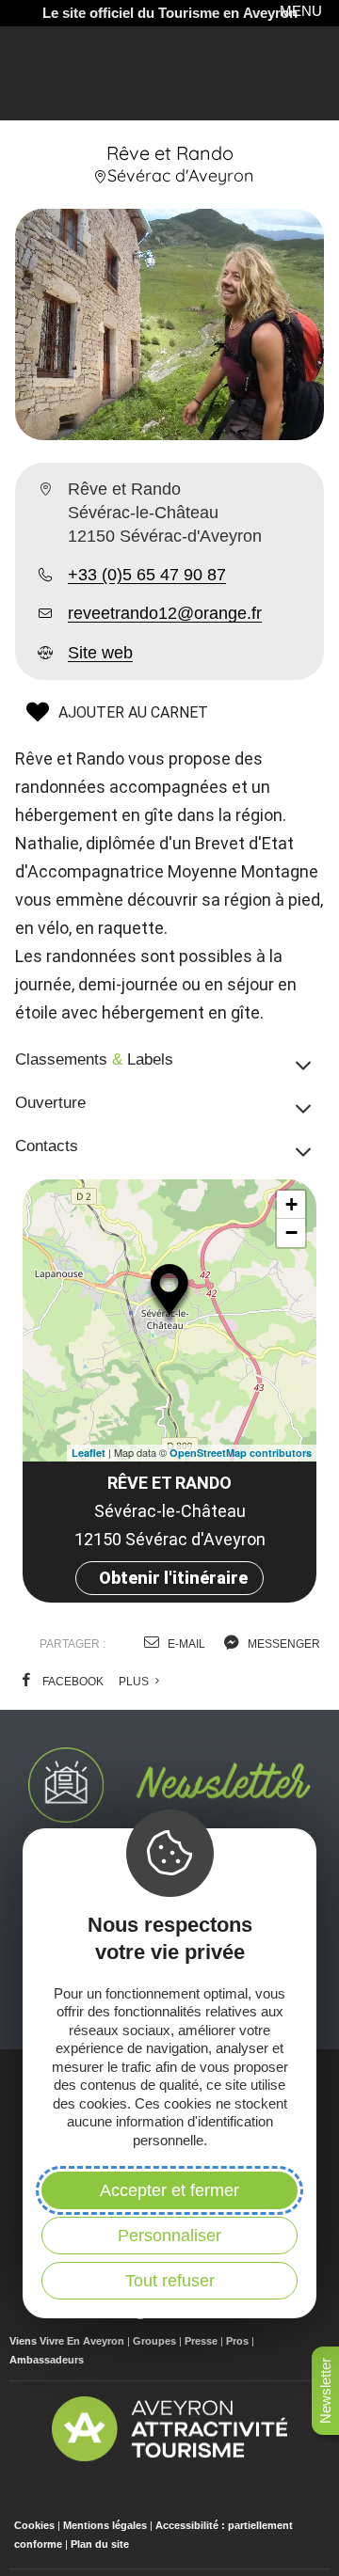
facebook (72, 1682)
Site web (100, 653)
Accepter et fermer (169, 2190)
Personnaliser (169, 2236)
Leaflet (89, 1453)
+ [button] (291, 1204)
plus (135, 1682)
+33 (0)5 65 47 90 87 (147, 575)
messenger (282, 1644)
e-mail (185, 1644)
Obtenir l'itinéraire (173, 1578)
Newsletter (325, 2391)
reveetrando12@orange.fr (165, 613)
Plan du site (100, 2544)
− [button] (291, 1233)
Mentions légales (105, 2525)
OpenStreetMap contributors (241, 1453)
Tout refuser (170, 2281)
